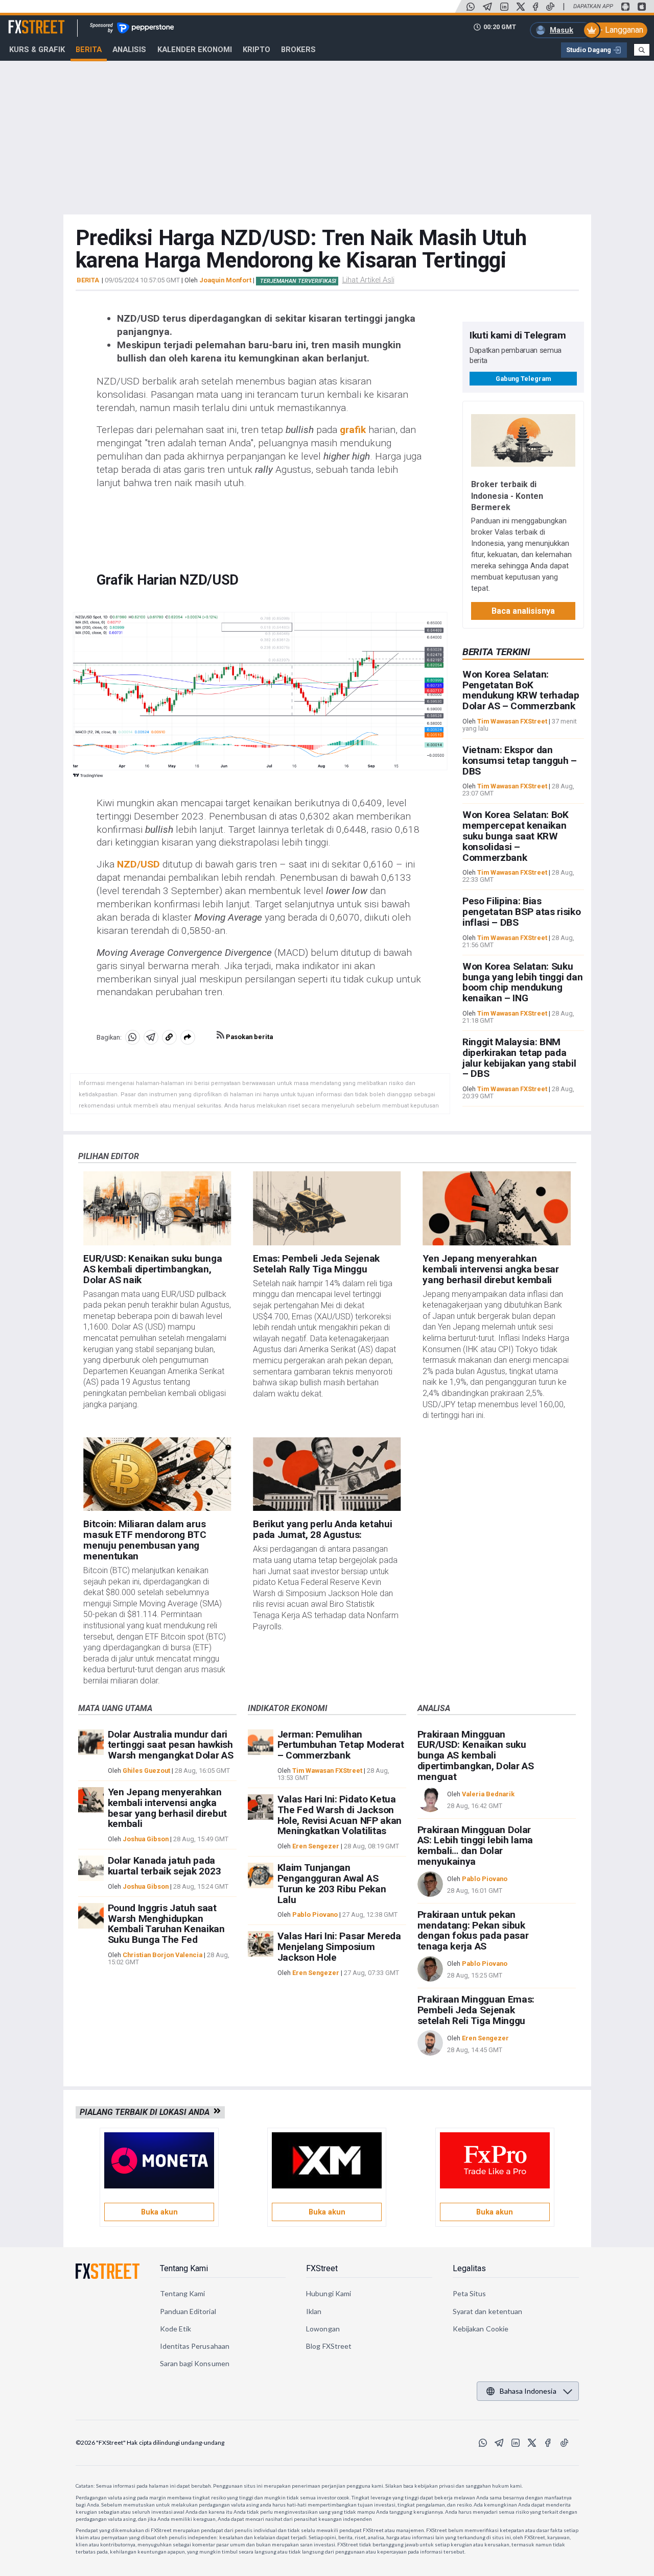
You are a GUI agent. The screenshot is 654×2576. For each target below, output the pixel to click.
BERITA (88, 280)
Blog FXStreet (329, 2346)
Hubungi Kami (329, 2293)
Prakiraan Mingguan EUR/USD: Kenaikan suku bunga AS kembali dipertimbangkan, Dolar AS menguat (476, 1755)
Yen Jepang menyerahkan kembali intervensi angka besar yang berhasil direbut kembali (491, 1269)
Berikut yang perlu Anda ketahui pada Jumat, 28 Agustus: (322, 1529)
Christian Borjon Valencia (162, 1955)
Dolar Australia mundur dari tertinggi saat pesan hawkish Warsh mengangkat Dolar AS (171, 1745)
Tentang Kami (184, 2268)
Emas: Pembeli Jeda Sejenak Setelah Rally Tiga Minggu (316, 1264)
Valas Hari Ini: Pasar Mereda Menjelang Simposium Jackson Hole (339, 1947)
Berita (89, 50)
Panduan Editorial (188, 2311)
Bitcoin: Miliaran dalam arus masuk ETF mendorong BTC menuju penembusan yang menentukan (145, 1540)
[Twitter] (521, 7)
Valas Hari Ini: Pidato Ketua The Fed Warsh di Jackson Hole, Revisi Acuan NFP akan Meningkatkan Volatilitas (340, 1815)
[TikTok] (550, 7)
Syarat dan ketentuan (487, 2311)
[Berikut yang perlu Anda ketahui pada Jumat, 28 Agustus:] (327, 1474)
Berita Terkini (496, 652)
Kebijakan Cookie (481, 2329)
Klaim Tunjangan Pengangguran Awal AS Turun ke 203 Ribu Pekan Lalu (332, 1883)
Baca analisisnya (523, 611)
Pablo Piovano (315, 1915)
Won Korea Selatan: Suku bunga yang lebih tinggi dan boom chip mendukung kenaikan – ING (522, 982)
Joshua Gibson (146, 1839)
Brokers (298, 50)
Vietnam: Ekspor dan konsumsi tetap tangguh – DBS (520, 761)
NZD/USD (138, 864)
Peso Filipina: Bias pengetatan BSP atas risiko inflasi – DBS (522, 912)
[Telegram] (487, 7)
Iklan (314, 2311)
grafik (353, 430)
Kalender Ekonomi (195, 50)
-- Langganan (620, 30)
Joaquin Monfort (225, 280)
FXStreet (24, 21)
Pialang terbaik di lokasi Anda (147, 2112)
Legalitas (469, 2268)
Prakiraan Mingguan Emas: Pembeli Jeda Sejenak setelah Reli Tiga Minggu (476, 2010)
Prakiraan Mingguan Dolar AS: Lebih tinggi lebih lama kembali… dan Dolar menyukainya (475, 1846)
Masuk (562, 30)
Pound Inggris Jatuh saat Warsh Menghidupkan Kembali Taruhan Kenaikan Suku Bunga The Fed (166, 1924)
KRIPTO (256, 50)
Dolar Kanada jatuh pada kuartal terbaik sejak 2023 (165, 1866)
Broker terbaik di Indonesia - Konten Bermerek (507, 496)
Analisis (129, 50)
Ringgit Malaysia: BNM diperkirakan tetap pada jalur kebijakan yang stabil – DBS (519, 1058)
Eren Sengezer (316, 1846)
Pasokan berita (249, 1037)
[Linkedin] (504, 7)
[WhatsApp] (471, 7)
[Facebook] (535, 7)
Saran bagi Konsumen (195, 2363)
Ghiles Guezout (146, 1771)
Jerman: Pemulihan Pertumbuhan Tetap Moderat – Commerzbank (341, 1745)
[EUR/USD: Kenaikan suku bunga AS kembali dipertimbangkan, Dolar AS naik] (157, 1208)
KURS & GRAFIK (37, 50)
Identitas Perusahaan (195, 2346)
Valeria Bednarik (488, 1794)
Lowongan (323, 2329)
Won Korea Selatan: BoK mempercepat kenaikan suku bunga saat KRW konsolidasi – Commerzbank (516, 836)
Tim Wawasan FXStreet (512, 721)
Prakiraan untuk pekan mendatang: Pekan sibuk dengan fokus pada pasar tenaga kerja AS (473, 1930)
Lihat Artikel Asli (368, 280)
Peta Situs (470, 2293)
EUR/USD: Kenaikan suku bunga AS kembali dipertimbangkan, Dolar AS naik (153, 1269)
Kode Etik (176, 2329)
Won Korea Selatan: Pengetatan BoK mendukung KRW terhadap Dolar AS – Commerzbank (521, 690)
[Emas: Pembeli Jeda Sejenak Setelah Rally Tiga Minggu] (327, 1208)
